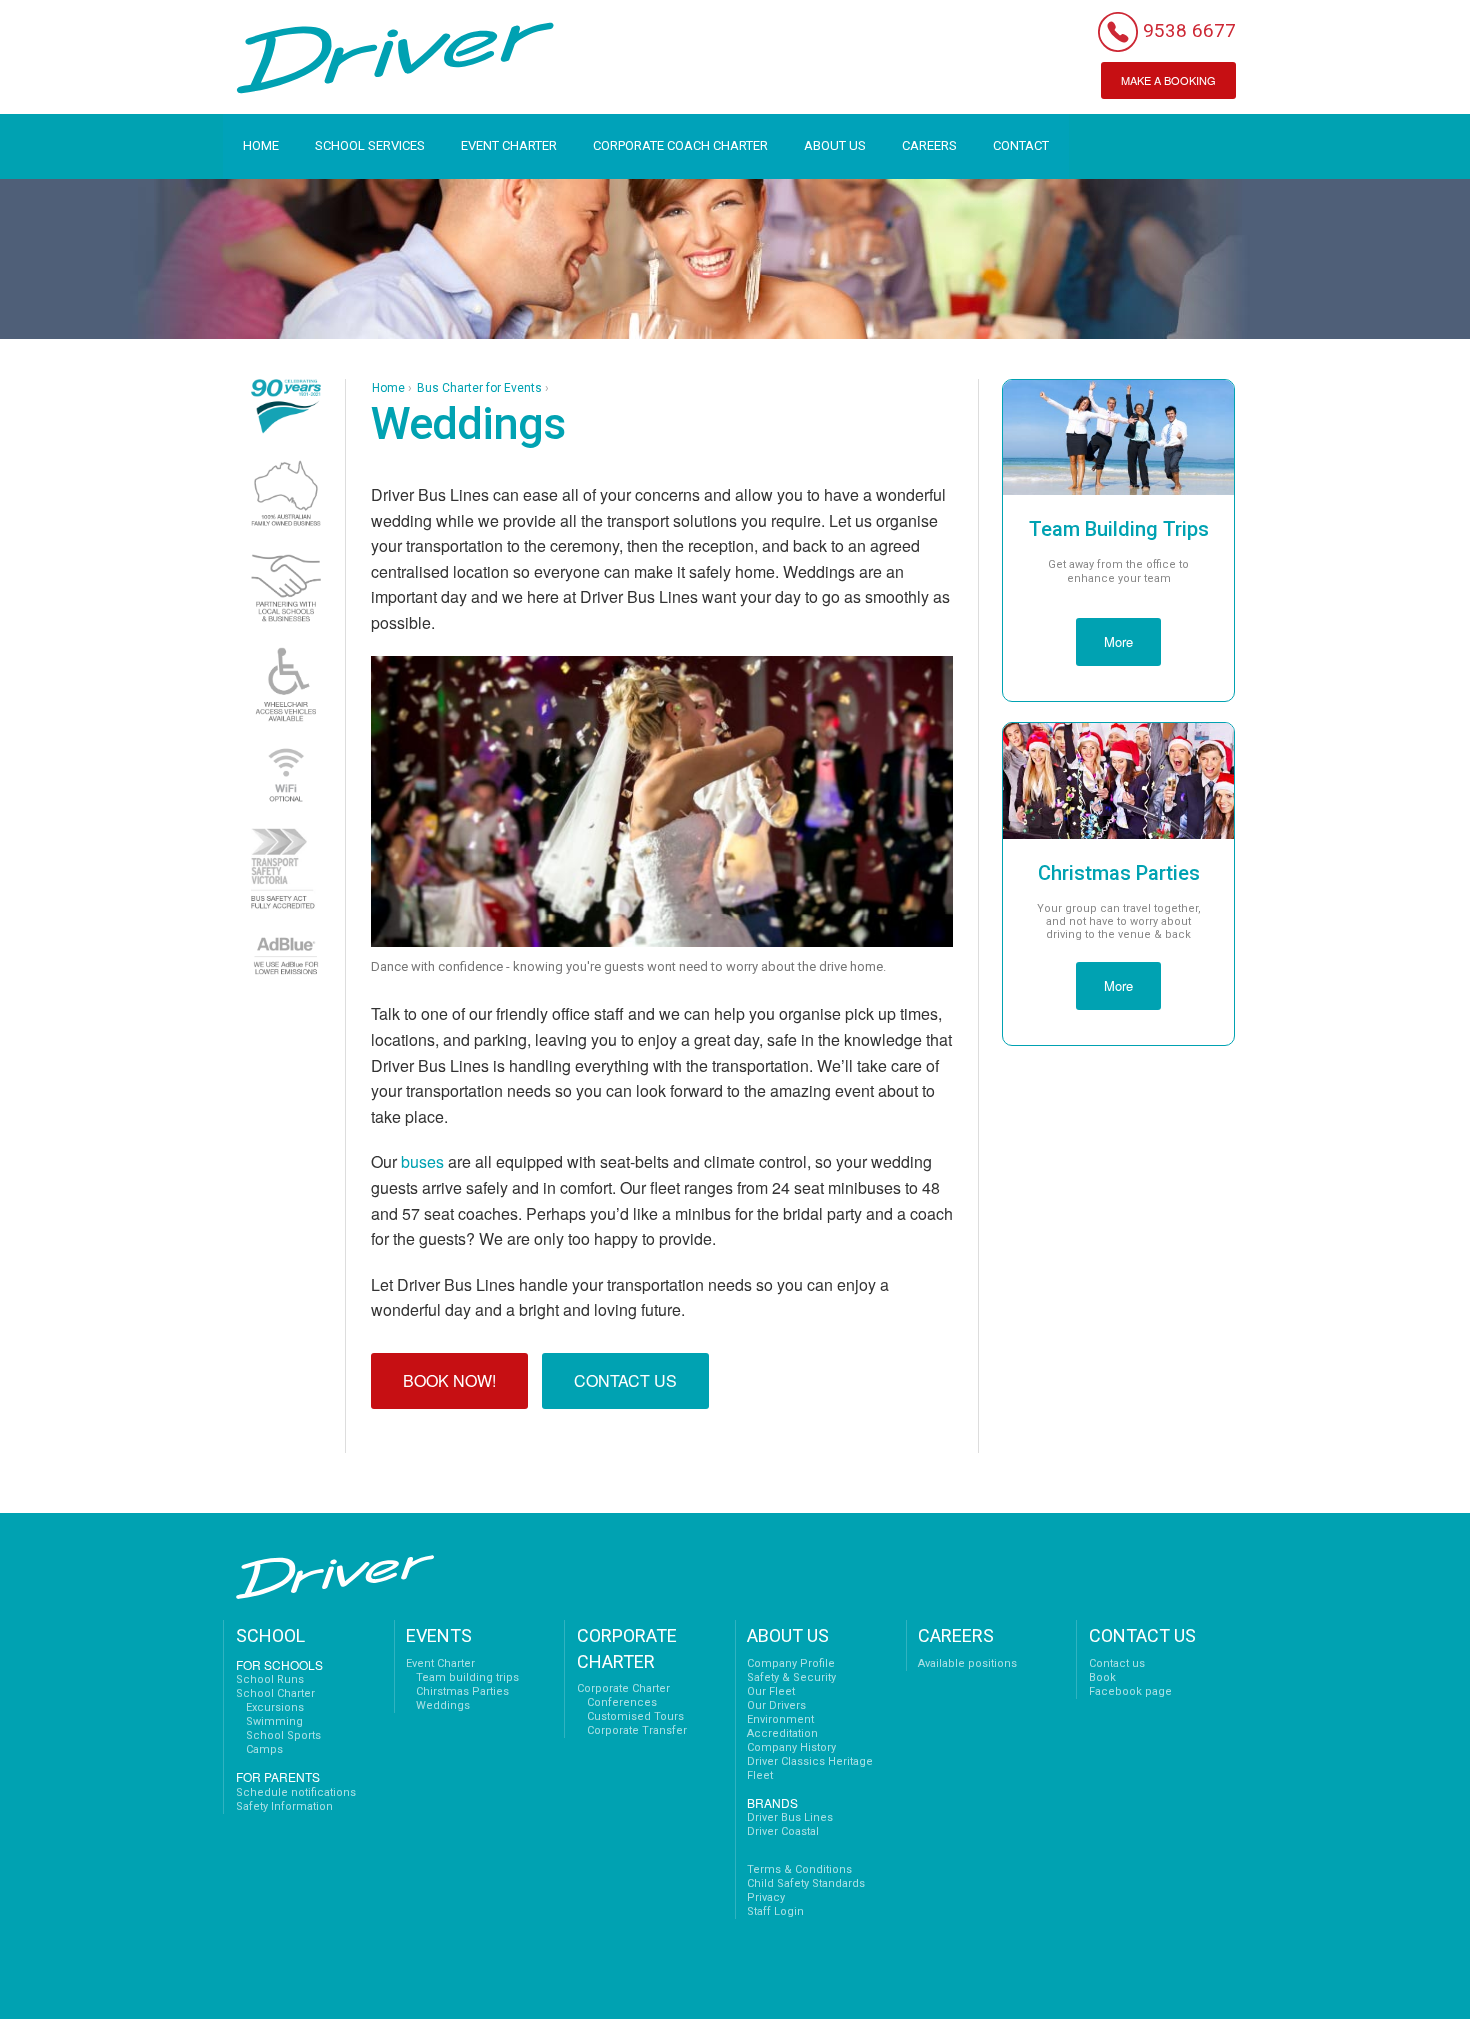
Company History (791, 1747)
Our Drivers (776, 1705)
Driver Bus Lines (790, 1817)
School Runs (270, 1679)
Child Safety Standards (806, 1883)
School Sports (283, 1735)
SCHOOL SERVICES (370, 145)
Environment (780, 1719)
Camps (264, 1749)
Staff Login (775, 1911)
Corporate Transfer (637, 1730)
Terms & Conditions (799, 1869)
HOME (261, 145)
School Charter (275, 1693)
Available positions (967, 1663)
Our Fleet (771, 1691)
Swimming (274, 1721)
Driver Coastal (783, 1831)
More (1118, 641)
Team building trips (467, 1677)
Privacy (766, 1897)
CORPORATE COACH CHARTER (680, 145)
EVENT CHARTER (509, 145)
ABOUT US (835, 145)
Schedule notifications (296, 1792)
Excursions (275, 1707)
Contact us (1117, 1663)
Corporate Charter (623, 1688)
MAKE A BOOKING (1168, 80)
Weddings (443, 1705)
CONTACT (1021, 145)
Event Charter (440, 1663)
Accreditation (782, 1733)
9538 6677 (1189, 30)
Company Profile (791, 1663)
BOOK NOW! (449, 1380)
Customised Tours (635, 1716)
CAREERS (929, 145)
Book (1102, 1677)
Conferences (622, 1702)
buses (422, 1161)
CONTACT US (625, 1380)
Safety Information (284, 1806)
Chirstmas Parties (462, 1691)
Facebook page (1130, 1691)
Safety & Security (791, 1677)
